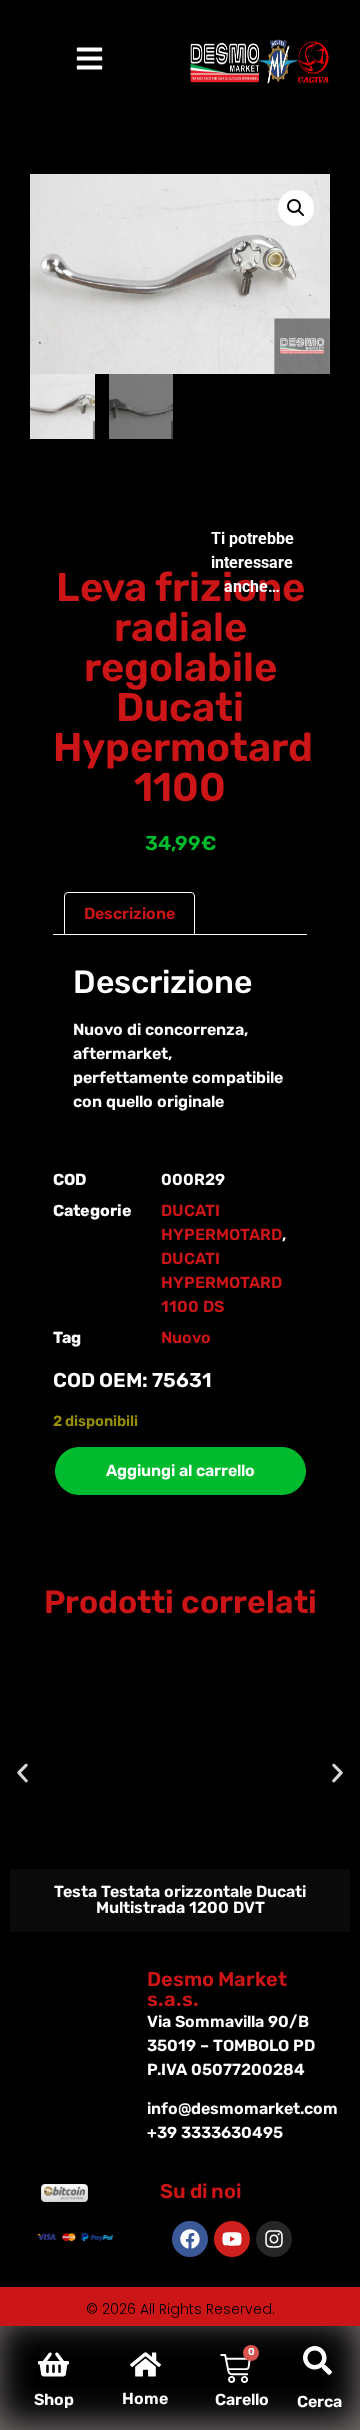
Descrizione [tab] (129, 913)
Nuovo (186, 1337)
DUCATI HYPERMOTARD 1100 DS (221, 1282)
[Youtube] (232, 2239)
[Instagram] (274, 2239)
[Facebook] (190, 2239)
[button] (296, 208)
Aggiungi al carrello (180, 1470)
